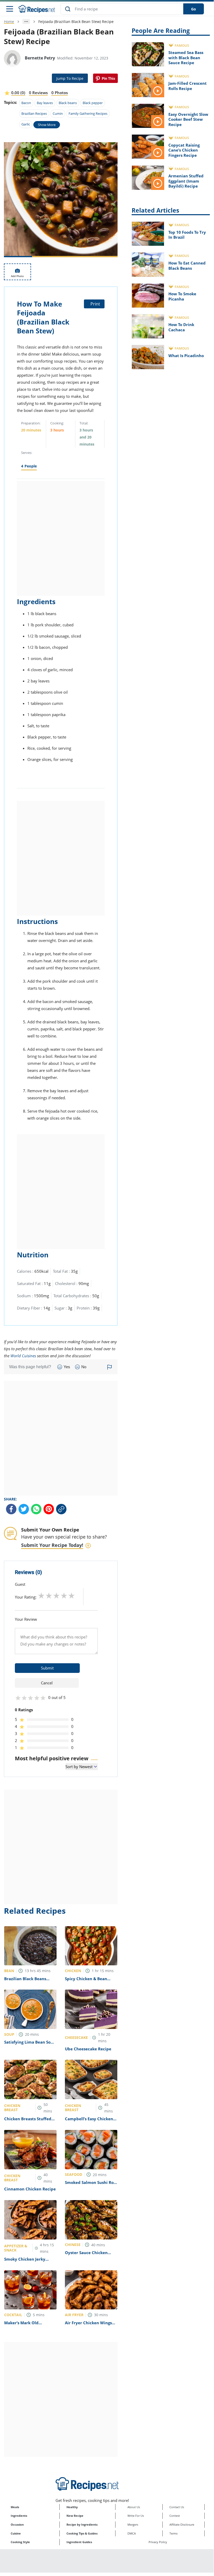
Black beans (68, 103)
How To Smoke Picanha (182, 296)
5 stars (72, 1595)
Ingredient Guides (79, 2542)
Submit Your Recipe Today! (52, 1545)
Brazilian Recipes (34, 113)
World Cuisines (23, 1356)
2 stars (49, 1595)
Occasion (17, 2524)
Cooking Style (20, 2542)
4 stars (64, 1595)
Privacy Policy (158, 2542)
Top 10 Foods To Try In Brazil (187, 235)
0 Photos (60, 93)
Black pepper (93, 103)
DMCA (132, 2533)
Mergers (133, 2524)
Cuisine (16, 2533)
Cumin (58, 113)
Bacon (26, 103)
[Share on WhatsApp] (36, 1509)
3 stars (56, 1595)
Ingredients (19, 2516)
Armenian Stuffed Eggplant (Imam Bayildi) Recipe (186, 181)
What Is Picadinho (186, 356)
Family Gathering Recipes (88, 113)
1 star (41, 1595)
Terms (173, 2533)
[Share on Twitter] (24, 1509)
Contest (175, 2516)
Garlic (26, 124)
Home (9, 22)
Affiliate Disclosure (182, 2524)
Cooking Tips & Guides (82, 2533)
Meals (15, 2507)
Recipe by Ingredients (82, 2524)
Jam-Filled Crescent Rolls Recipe (188, 86)
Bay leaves (45, 103)
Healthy (72, 2507)
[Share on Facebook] (11, 1509)
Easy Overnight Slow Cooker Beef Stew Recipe (188, 119)
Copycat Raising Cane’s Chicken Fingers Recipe (184, 150)
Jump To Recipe (70, 78)
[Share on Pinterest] (105, 78)
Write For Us (136, 2516)
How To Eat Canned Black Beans (187, 266)
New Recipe (75, 2516)
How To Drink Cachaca (181, 327)
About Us (134, 2507)
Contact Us (177, 2507)
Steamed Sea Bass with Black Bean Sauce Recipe (186, 58)
